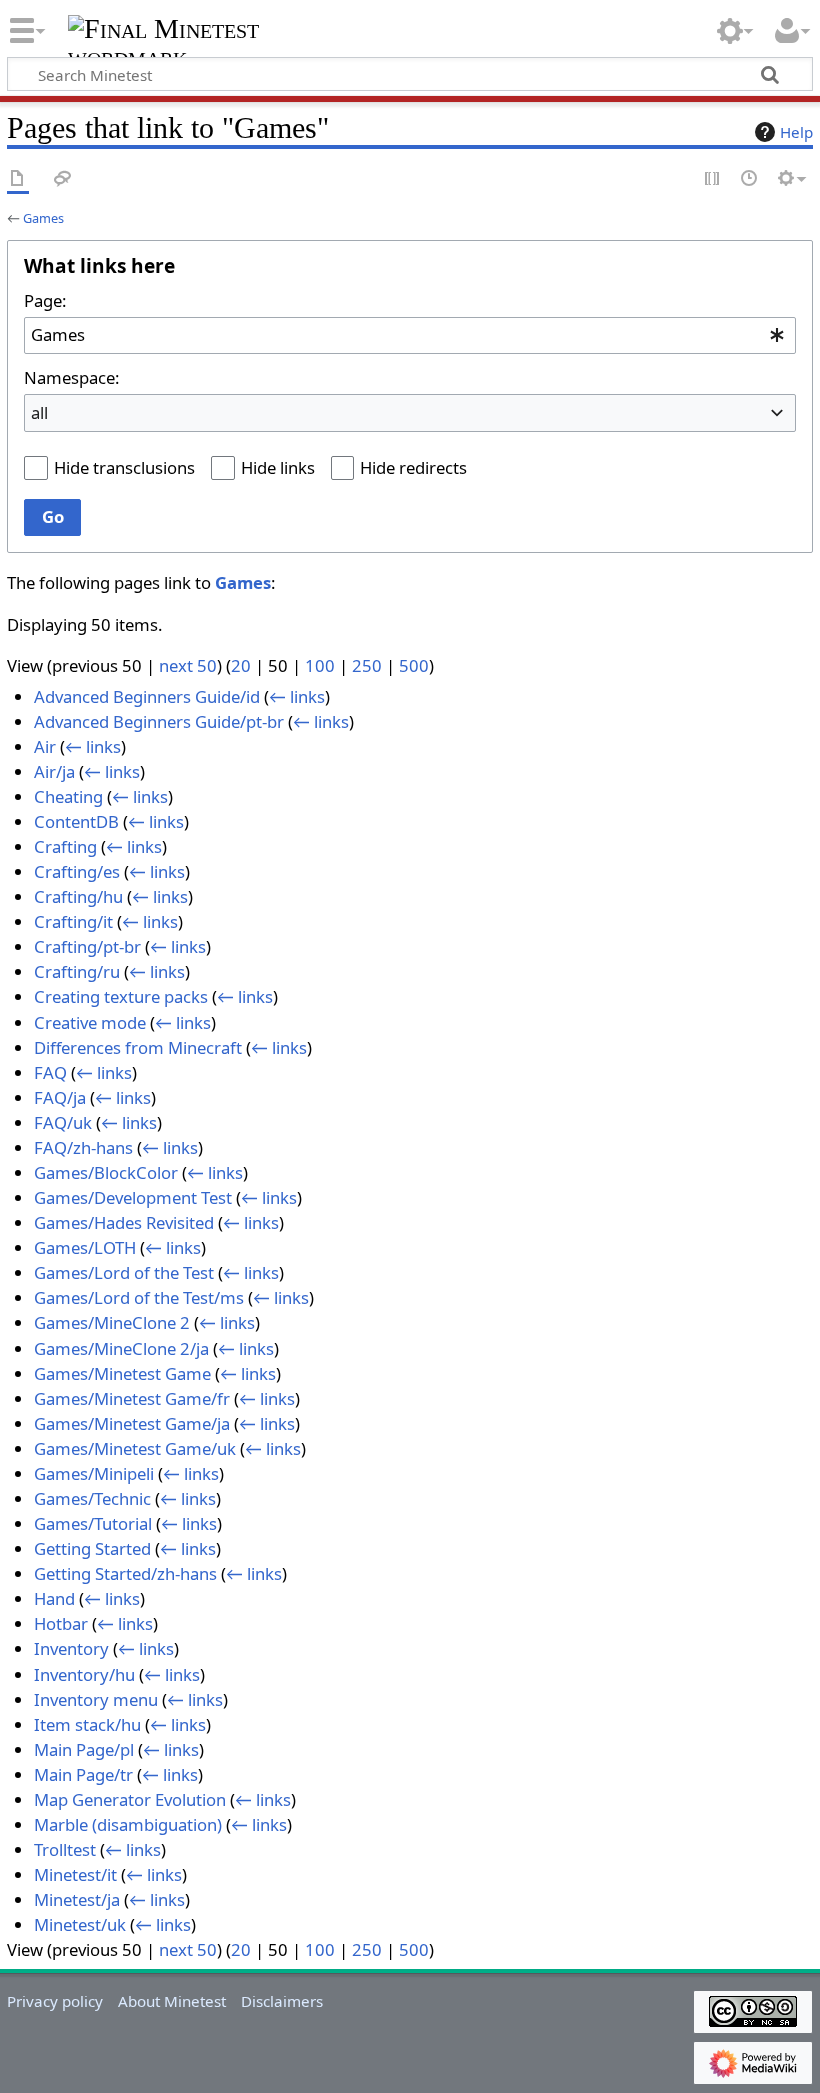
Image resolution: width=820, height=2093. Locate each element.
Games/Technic (92, 1498)
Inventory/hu (84, 1674)
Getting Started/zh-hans (125, 1573)
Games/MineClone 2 (112, 1322)
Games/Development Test (133, 1197)
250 (367, 665)
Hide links (278, 467)
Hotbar (61, 1623)
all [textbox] (39, 412)
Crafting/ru (77, 971)
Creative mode (90, 1022)
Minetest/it (75, 1874)
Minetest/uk (80, 1924)
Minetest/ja (77, 1899)
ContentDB (76, 821)
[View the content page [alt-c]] (18, 179)
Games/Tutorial (93, 1523)
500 (414, 665)
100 (320, 665)
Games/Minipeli (94, 1473)
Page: (45, 300)
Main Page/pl (84, 1749)
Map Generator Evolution (130, 1799)
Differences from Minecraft (138, 1047)
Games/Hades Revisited (124, 1222)
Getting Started (92, 1548)
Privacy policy (55, 2001)
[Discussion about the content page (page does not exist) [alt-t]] (63, 179)
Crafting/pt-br (87, 946)
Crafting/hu (78, 896)
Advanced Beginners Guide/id (147, 696)
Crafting (65, 846)
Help (796, 132)
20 (241, 665)
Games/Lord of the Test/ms (139, 1297)
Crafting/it (73, 921)
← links (297, 696)
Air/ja (54, 771)
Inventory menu (96, 1699)
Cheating (68, 796)
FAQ (50, 1072)
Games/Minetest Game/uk (135, 1448)
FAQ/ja (60, 1097)
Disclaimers (282, 2001)
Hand (54, 1598)
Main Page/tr (83, 1774)
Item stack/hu (87, 1724)
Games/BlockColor (106, 1172)
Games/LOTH (85, 1247)
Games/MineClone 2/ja (121, 1348)
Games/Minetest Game (122, 1373)
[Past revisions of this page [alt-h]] (750, 179)
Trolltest (65, 1849)
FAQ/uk (63, 1122)
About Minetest (172, 2001)
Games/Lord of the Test (124, 1272)
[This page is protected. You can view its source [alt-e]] (713, 179)
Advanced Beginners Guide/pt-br (159, 721)
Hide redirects (413, 467)
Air (45, 746)
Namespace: (71, 377)
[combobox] (410, 336)
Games (43, 218)
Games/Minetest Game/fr (132, 1398)
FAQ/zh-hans (83, 1147)
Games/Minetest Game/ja (132, 1423)
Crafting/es (77, 871)
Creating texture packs (121, 996)
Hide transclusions (124, 467)
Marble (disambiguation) (128, 1824)
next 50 (188, 665)
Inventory (71, 1648)
